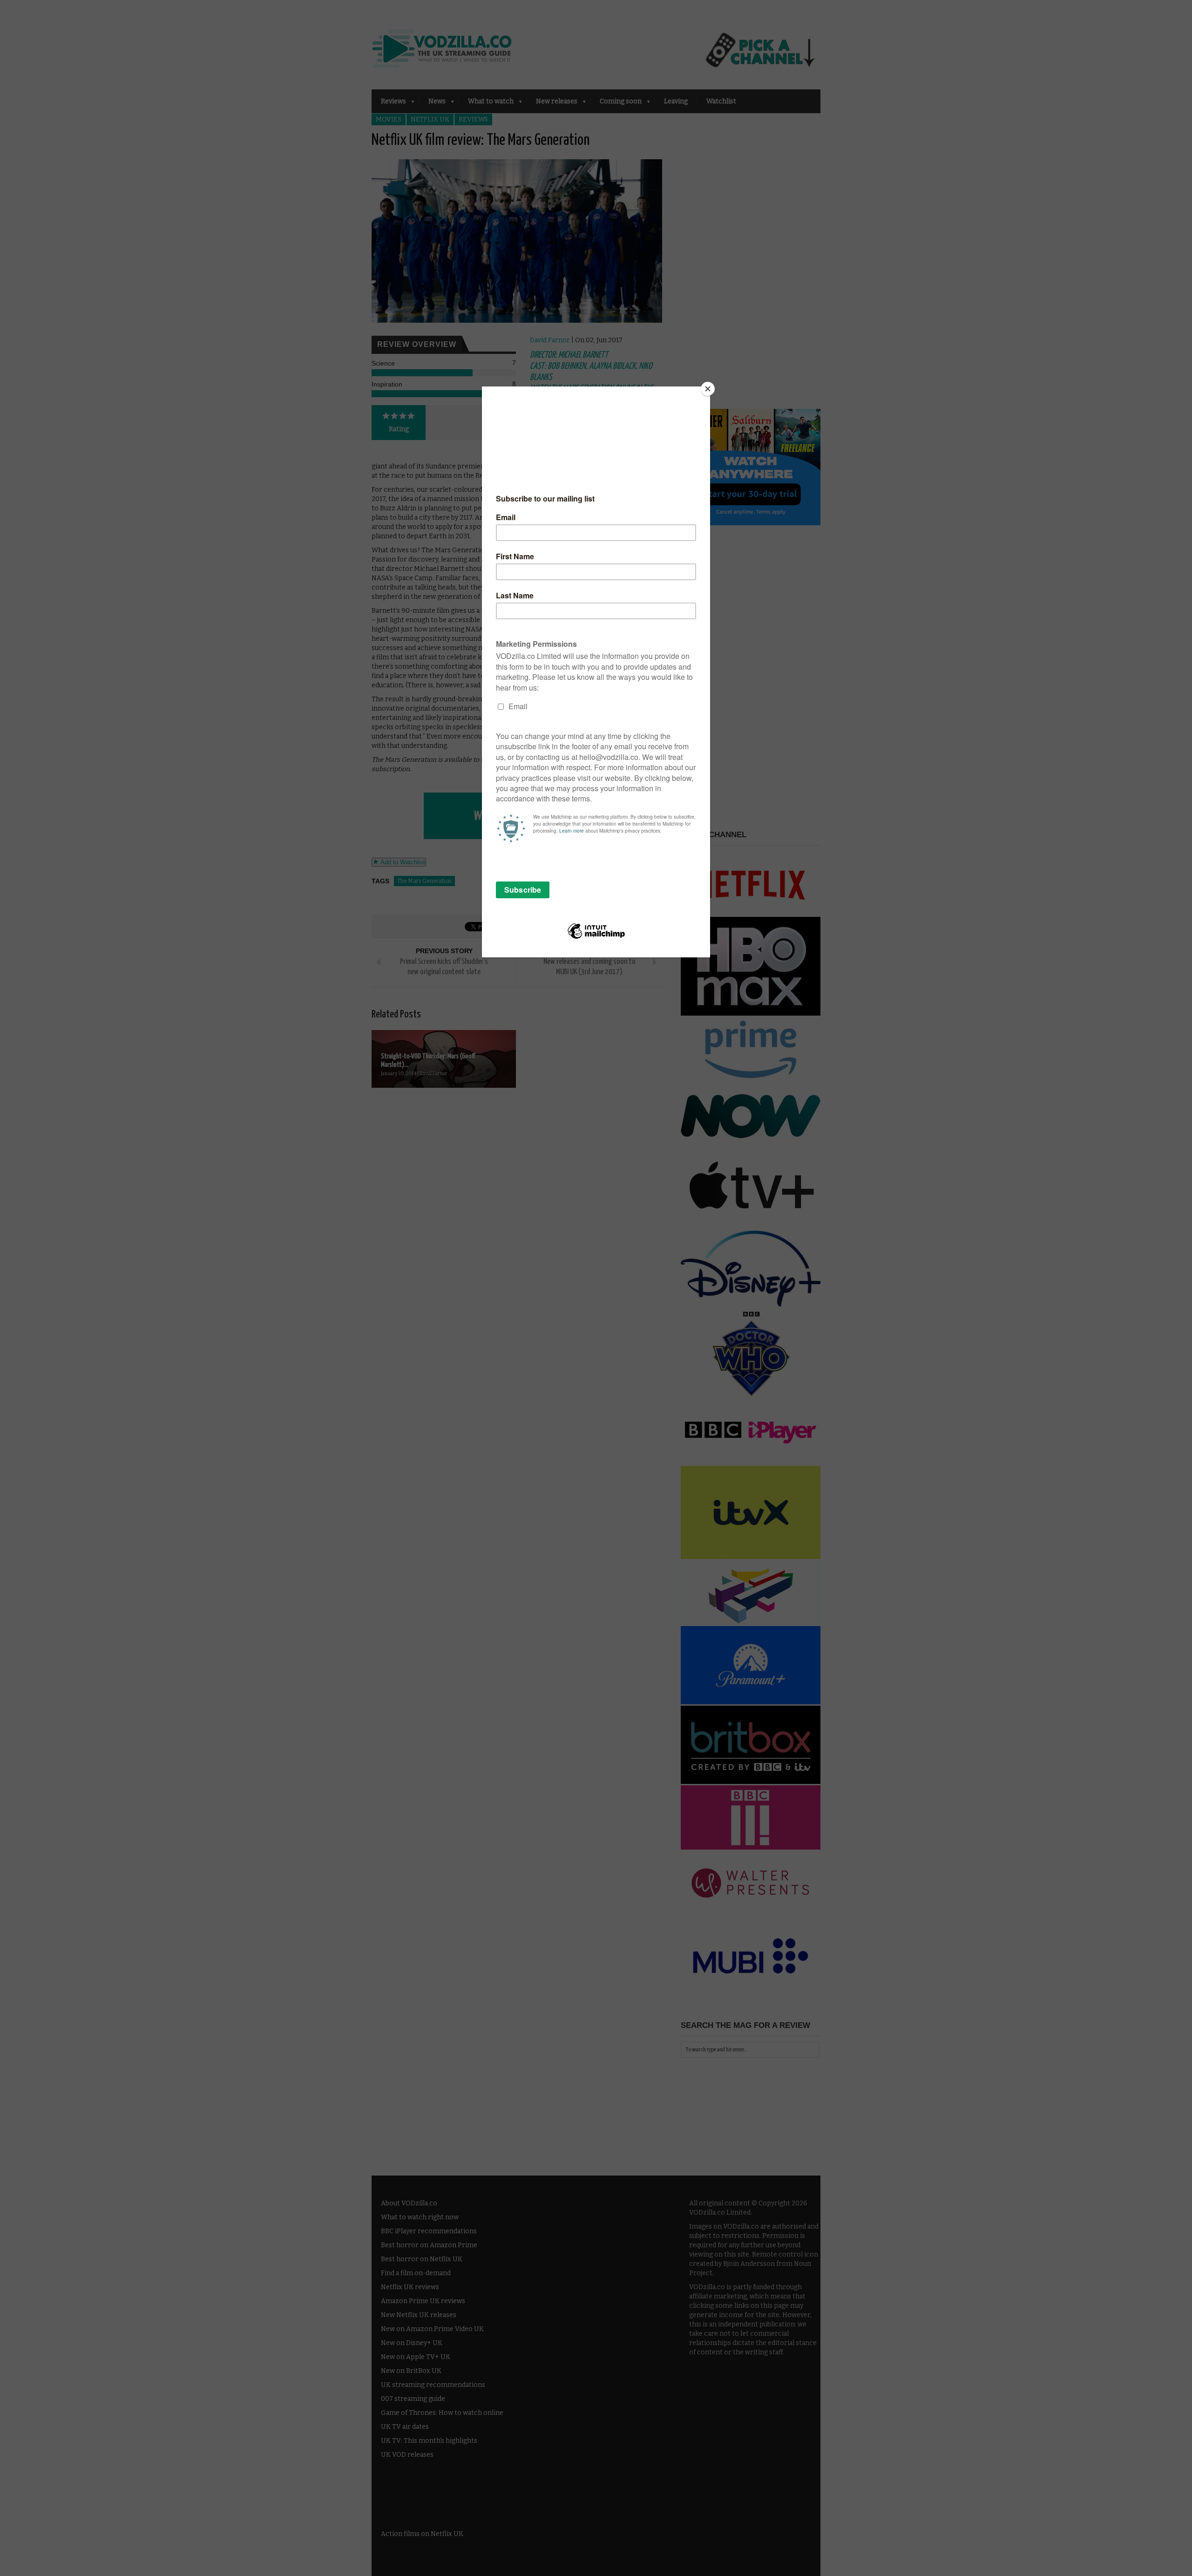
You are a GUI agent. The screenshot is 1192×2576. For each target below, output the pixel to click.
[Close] (708, 389)
